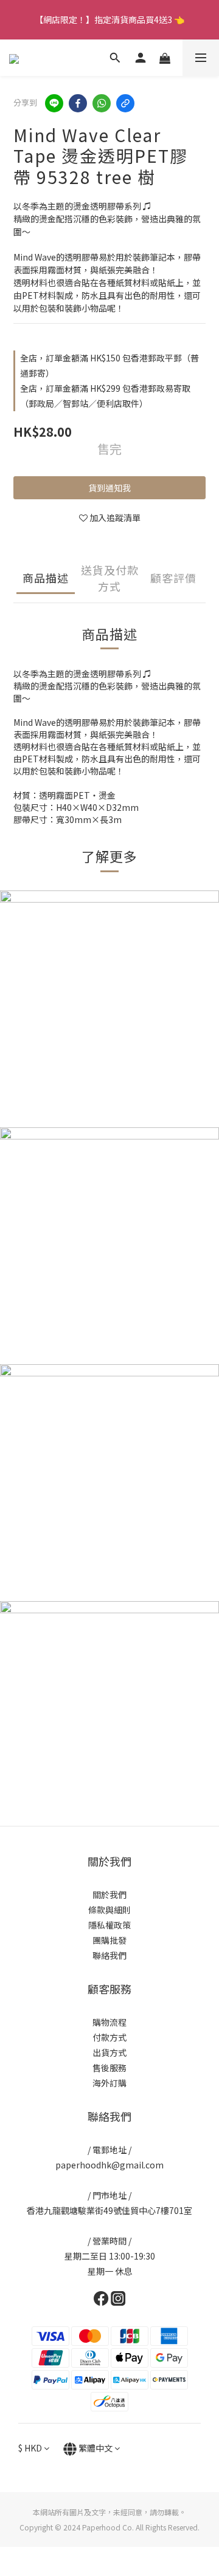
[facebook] (78, 103)
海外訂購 (109, 2083)
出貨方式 (109, 2052)
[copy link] (125, 103)
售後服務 (109, 2068)
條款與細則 (109, 1910)
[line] (54, 103)
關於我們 (109, 1894)
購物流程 (109, 2022)
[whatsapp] (102, 103)
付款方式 (109, 2037)
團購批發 (109, 1940)
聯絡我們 (109, 1955)
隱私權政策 (109, 1925)
